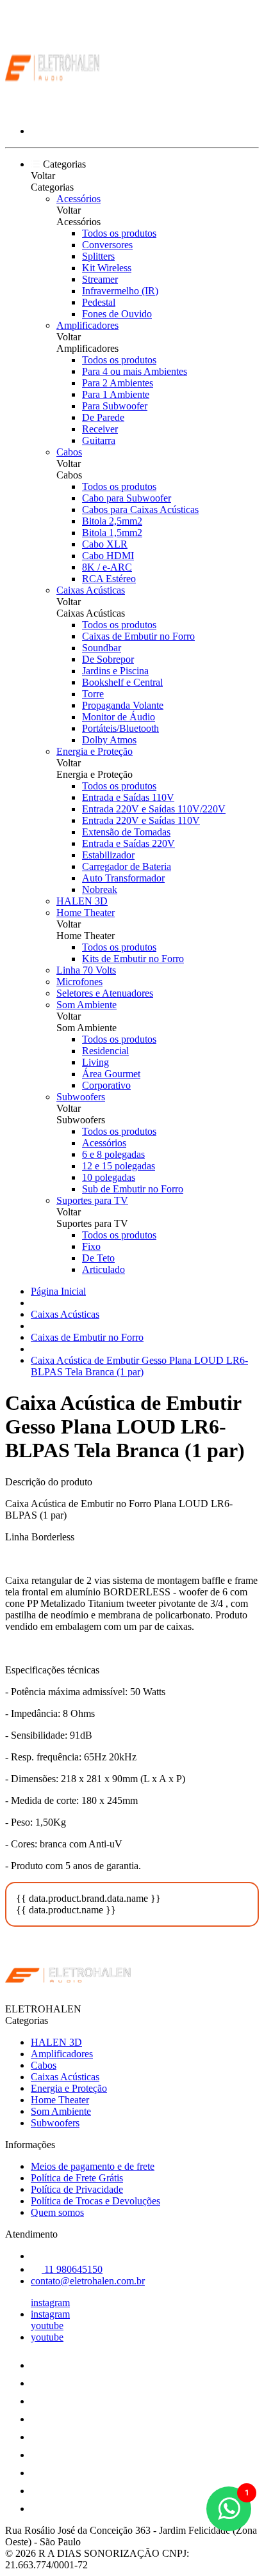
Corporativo (106, 1085)
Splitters (98, 256)
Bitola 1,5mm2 (112, 533)
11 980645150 (72, 2269)
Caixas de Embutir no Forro (138, 636)
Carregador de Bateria (127, 866)
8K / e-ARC (107, 567)
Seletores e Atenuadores (105, 993)
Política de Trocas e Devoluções (95, 2201)
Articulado (103, 1269)
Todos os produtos (119, 233)
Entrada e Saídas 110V (128, 797)
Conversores (107, 245)
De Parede (103, 417)
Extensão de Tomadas (126, 832)
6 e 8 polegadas (113, 1154)
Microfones (79, 982)
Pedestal (99, 302)
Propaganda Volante (123, 705)
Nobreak (100, 889)
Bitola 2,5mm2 (112, 521)
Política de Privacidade (77, 2189)
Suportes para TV (92, 1200)
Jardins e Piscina (115, 671)
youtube (47, 2326)
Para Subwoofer (115, 406)
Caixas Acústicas (91, 590)
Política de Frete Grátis (77, 2178)
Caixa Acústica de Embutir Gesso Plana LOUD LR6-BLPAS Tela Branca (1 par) (139, 1366)
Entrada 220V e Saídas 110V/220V (154, 809)
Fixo (91, 1246)
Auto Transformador (123, 878)
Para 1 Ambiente (116, 394)
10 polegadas (109, 1177)
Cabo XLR (105, 544)
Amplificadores (87, 325)
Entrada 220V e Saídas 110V (141, 820)
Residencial (105, 1051)
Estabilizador (108, 855)
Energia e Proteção (95, 751)
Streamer (100, 279)
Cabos (69, 452)
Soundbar (102, 648)
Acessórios (78, 199)
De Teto (98, 1258)
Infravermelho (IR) (120, 291)
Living (95, 1062)
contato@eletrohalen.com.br (88, 2281)
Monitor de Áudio (119, 717)
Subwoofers (81, 1097)
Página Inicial (58, 1291)
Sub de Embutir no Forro (133, 1189)
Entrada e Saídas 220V (128, 843)
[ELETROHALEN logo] (53, 109)
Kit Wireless (107, 268)
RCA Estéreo (109, 579)
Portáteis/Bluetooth (120, 728)
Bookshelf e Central (122, 682)
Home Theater (86, 913)
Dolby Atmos (109, 740)
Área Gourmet (111, 1074)
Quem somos (57, 2212)
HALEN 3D (82, 901)
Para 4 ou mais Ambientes (135, 371)
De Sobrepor (108, 659)
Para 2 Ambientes (118, 383)
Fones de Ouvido (117, 314)
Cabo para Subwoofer (127, 498)
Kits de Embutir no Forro (133, 959)
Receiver (100, 429)
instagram (50, 2303)
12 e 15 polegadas (119, 1166)
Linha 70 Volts (86, 970)
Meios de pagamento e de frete (93, 2166)
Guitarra (99, 440)
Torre (93, 694)
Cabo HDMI (108, 556)
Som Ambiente (87, 1005)
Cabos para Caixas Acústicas (140, 510)
